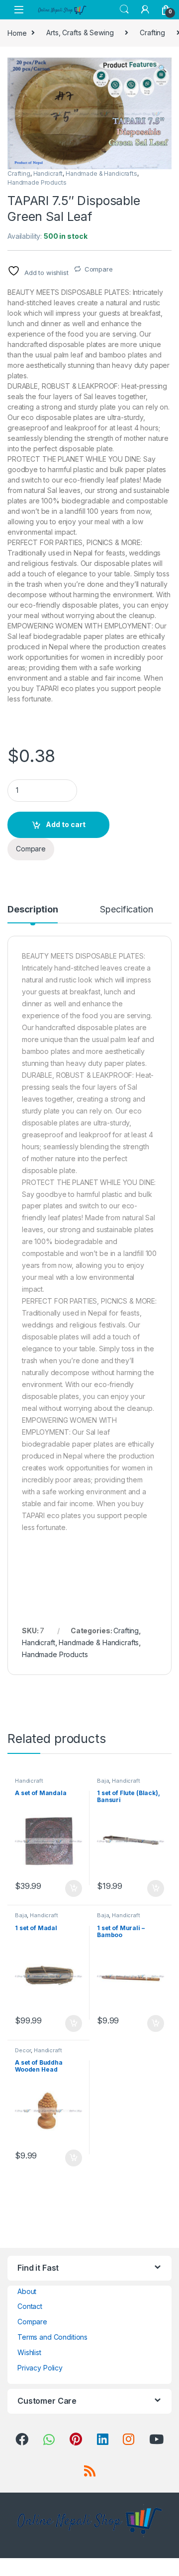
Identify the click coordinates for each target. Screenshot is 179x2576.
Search (124, 9)
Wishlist (29, 2352)
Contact (30, 2306)
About (27, 2291)
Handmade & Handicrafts (101, 174)
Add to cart (66, 824)
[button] (162, 69)
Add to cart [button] (74, 1888)
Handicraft (48, 174)
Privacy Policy (40, 2368)
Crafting (152, 33)
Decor (23, 2050)
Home (17, 33)
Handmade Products (37, 182)
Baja (103, 1781)
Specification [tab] (126, 910)
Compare (99, 269)
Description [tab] (33, 910)
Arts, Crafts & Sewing (80, 33)
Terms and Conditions (52, 2337)
